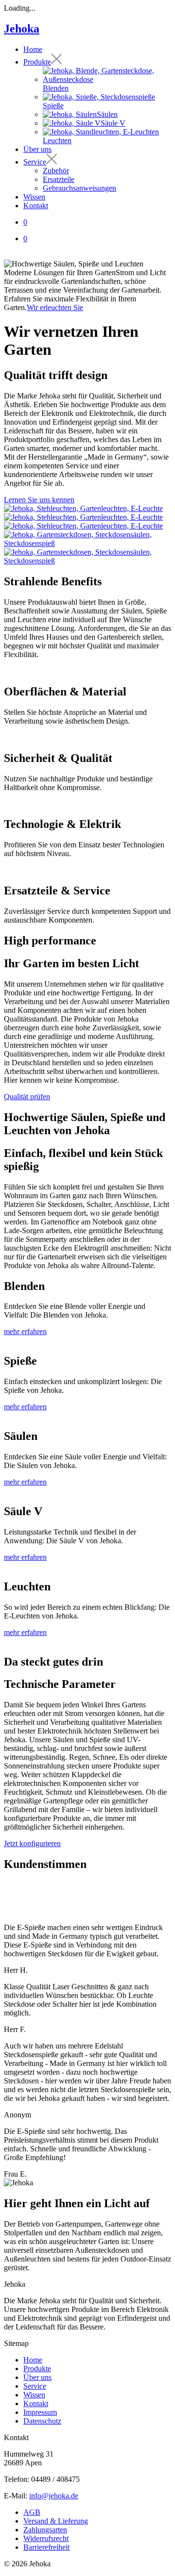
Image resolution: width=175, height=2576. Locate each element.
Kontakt (36, 2403)
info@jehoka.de (54, 2496)
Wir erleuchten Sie (55, 307)
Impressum (40, 2412)
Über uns (37, 2377)
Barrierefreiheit (46, 2547)
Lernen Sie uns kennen (39, 500)
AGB (32, 2512)
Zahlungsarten (45, 2530)
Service (35, 2386)
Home (33, 2360)
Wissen (34, 2395)
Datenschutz (42, 2421)
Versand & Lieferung (56, 2521)
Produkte (37, 2369)
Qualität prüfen (27, 1097)
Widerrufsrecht (46, 2538)
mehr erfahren (25, 1331)
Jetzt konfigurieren (32, 1843)
